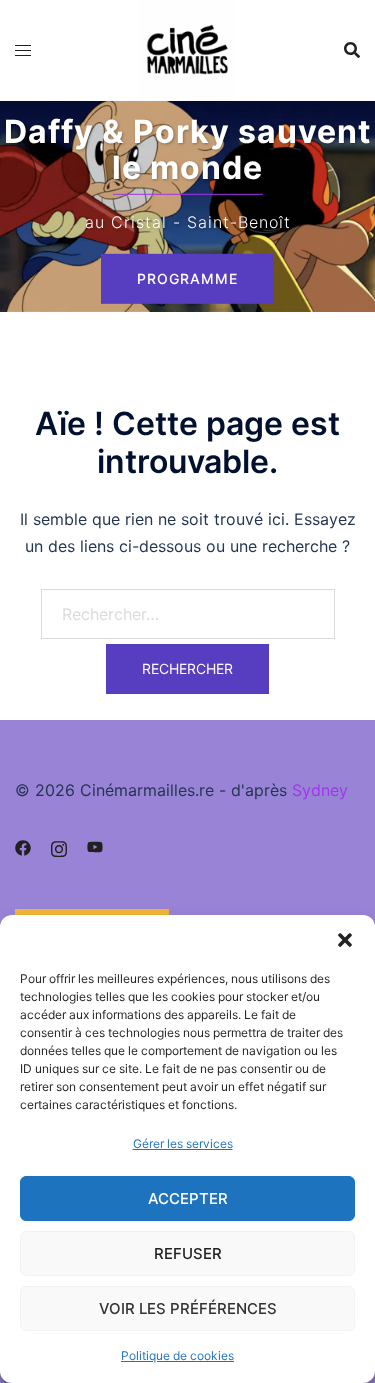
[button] (345, 940)
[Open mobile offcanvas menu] (23, 50)
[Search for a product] (352, 50)
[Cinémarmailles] (188, 48)
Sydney (320, 790)
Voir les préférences (188, 1308)
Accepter (188, 1198)
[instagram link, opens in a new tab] (59, 847)
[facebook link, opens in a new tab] (23, 847)
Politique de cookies (177, 1355)
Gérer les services (183, 1143)
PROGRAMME (187, 278)
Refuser (188, 1253)
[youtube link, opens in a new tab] (95, 847)
